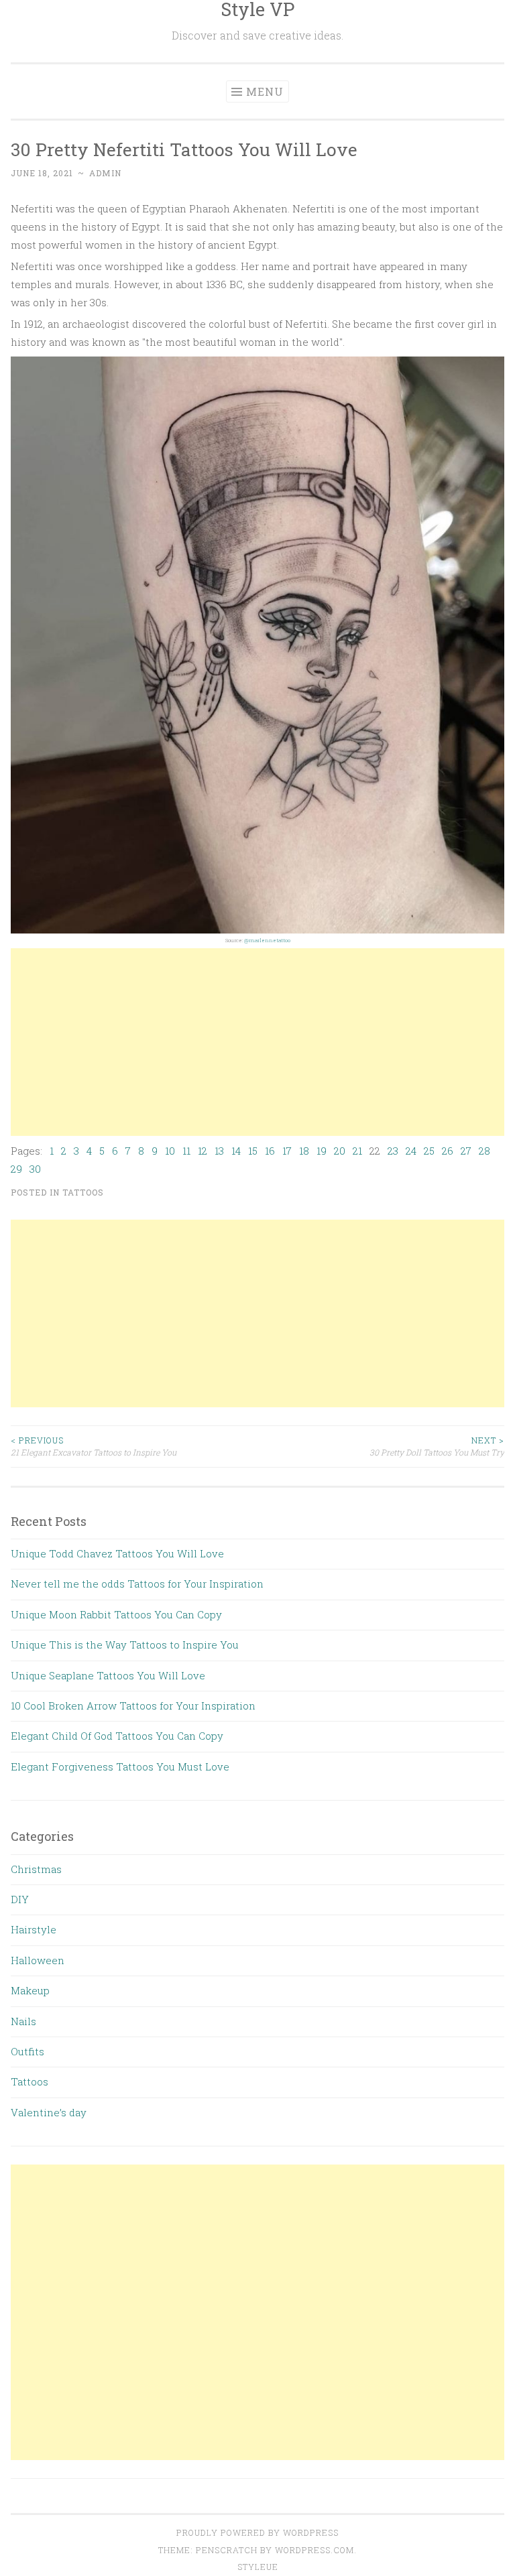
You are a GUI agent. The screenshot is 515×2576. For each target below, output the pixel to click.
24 (411, 1151)
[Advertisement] (257, 1042)
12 (203, 1151)
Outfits (27, 2051)
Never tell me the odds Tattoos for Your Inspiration (137, 1584)
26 (448, 1151)
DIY (20, 1899)
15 (253, 1151)
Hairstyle (34, 1929)
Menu (265, 91)
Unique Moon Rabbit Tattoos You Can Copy (116, 1614)
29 (16, 1169)
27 (466, 1151)
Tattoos (83, 1192)
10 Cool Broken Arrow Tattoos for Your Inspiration (133, 1705)
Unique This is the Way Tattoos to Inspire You (125, 1645)
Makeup (30, 1990)
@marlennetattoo (267, 940)
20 (340, 1151)
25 (429, 1151)
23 (393, 1151)
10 (170, 1151)
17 (287, 1151)
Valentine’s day (49, 2112)
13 (219, 1151)
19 (322, 1151)
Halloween (38, 1960)
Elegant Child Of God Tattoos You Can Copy (117, 1736)
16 (270, 1151)
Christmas (36, 1869)
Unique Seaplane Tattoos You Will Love (108, 1675)
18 (304, 1151)
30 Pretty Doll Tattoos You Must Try (437, 1446)
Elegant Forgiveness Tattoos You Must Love (120, 1766)
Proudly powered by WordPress (257, 2532)
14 (236, 1151)
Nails (23, 2021)
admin (105, 173)
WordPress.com (314, 2550)
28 (484, 1151)
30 (35, 1169)
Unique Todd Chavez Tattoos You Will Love (117, 1553)
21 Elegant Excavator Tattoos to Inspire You (94, 1446)
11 (186, 1151)
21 (357, 1151)
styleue (258, 2567)
